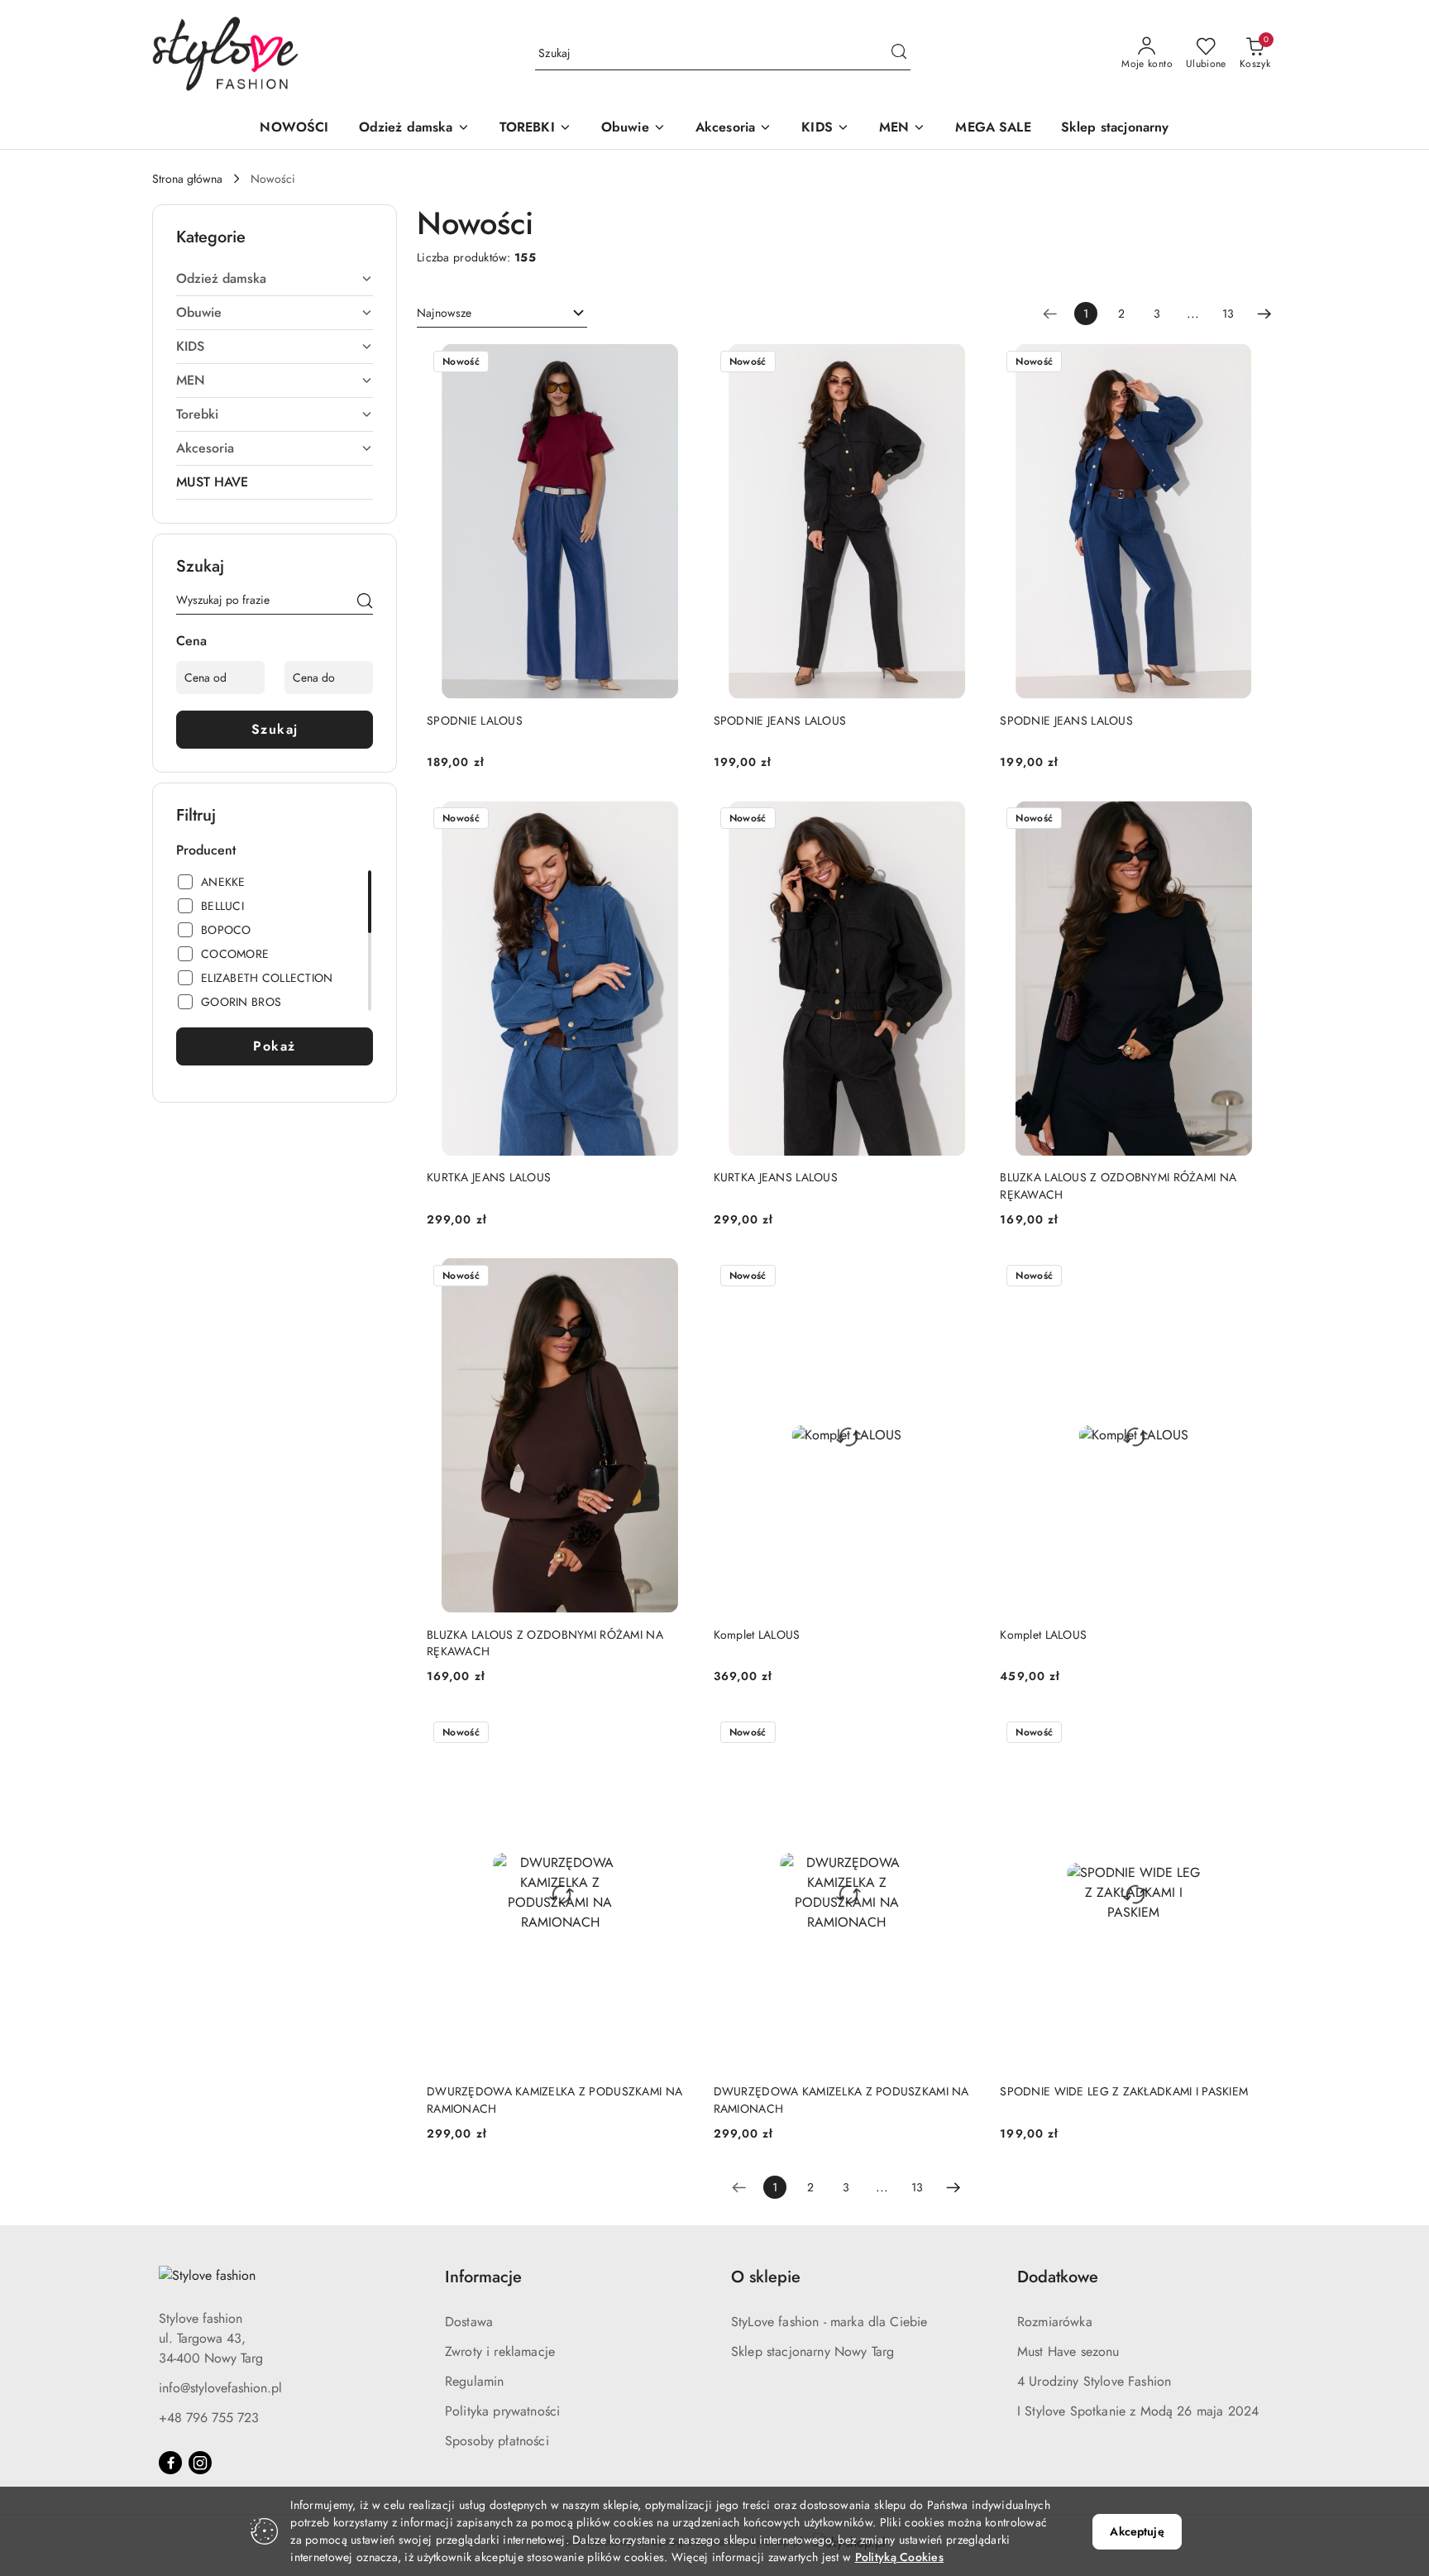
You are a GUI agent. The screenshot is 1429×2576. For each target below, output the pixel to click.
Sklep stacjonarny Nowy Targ (812, 2351)
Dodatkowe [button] (1058, 2277)
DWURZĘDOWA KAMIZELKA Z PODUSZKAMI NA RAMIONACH (554, 2100)
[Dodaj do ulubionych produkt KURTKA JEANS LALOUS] (675, 820)
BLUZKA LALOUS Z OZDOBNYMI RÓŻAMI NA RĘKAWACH (1118, 1185)
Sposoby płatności (497, 2441)
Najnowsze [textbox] (444, 313)
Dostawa (469, 2322)
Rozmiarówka (1055, 2322)
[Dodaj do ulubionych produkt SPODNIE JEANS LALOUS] (961, 363)
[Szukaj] (365, 603)
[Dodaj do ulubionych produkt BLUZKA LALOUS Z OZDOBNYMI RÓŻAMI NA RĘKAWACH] (1248, 820)
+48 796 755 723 (209, 2418)
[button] (414, 129)
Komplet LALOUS (757, 1635)
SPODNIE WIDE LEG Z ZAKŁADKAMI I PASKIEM (1124, 2091)
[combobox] (502, 314)
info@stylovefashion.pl (220, 2388)
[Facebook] (170, 2463)
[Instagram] (200, 2463)
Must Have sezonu (1068, 2351)
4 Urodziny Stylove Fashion (1094, 2381)
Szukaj (275, 729)
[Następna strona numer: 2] (1264, 314)
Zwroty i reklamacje (500, 2351)
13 (1228, 314)
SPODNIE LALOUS (475, 721)
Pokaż (275, 1046)
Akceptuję (1137, 2531)
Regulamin (474, 2381)
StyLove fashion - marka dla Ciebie (829, 2322)
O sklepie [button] (766, 2277)
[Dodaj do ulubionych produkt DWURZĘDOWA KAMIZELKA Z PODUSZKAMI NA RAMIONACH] (675, 1734)
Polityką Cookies (899, 2557)
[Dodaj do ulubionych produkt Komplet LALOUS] (961, 1277)
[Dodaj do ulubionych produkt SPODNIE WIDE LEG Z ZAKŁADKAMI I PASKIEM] (1248, 1734)
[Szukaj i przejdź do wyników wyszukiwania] (899, 54)
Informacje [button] (483, 2277)
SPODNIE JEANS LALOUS (780, 721)
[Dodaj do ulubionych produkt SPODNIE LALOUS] (675, 363)
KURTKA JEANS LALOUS (489, 1177)
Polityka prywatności (502, 2411)
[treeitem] (275, 279)
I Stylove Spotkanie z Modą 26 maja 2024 (1138, 2411)
